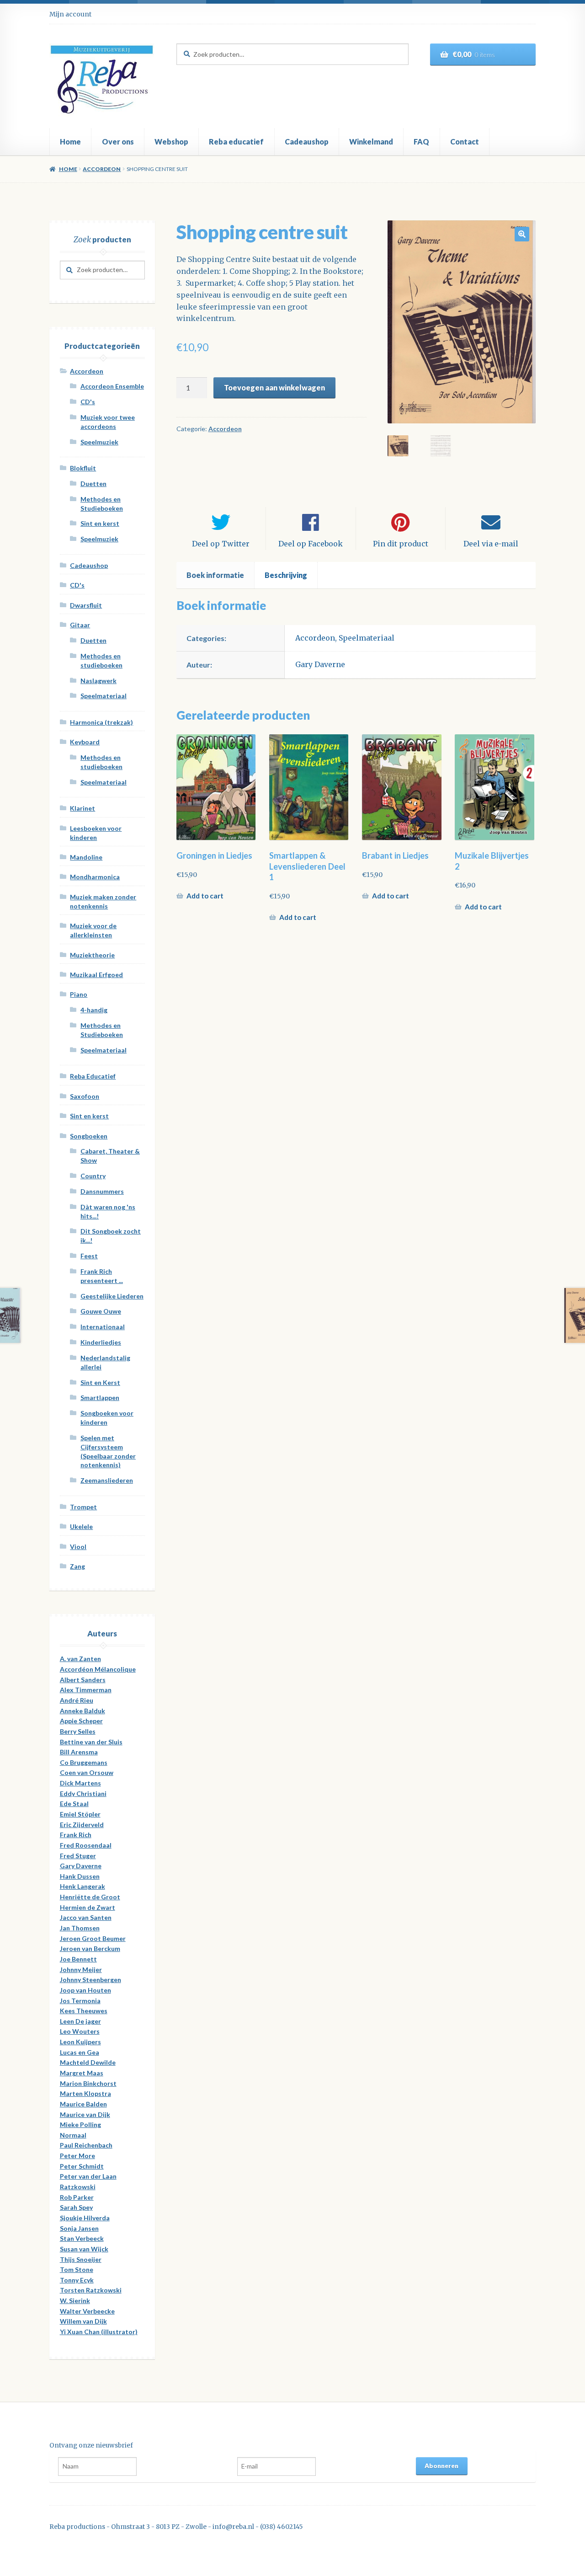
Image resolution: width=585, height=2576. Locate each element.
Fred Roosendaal (86, 1845)
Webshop (171, 142)
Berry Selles (78, 1731)
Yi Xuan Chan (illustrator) (99, 2332)
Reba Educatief (93, 1076)
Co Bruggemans (84, 1762)
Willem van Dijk (83, 2321)
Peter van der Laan (88, 2176)
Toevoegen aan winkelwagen (274, 387)
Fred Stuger (78, 1856)
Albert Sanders (83, 1680)
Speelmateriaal (367, 638)
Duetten (93, 484)
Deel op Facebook (311, 544)
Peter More (77, 2156)
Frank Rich (76, 1835)
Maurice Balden (83, 2104)
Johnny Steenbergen (90, 1980)
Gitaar (80, 625)
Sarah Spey (76, 2207)
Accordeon (102, 169)
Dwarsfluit (86, 605)
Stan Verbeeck (82, 2238)
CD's (88, 402)
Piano (79, 994)
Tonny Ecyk (77, 2280)
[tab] (215, 575)
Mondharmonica (95, 877)
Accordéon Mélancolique (98, 1669)
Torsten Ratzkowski (91, 2290)
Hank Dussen (80, 1876)
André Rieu (77, 1700)
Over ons (118, 142)
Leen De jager (80, 2021)
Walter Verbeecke (87, 2311)
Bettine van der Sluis (91, 1742)
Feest (89, 1256)
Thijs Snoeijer (81, 2259)
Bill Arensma (79, 1752)
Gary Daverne (320, 664)
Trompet (83, 1507)
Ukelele (81, 1526)
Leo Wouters (80, 2031)
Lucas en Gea (80, 2052)
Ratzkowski (78, 2187)
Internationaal (103, 1327)
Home (70, 142)
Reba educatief (236, 142)
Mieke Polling (80, 2124)
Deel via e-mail (491, 544)
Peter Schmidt (82, 2166)
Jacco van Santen (86, 1917)
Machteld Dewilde (88, 2062)
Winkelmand (371, 142)
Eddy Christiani (83, 1793)
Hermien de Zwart (88, 1907)
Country (93, 1176)
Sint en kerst (100, 523)
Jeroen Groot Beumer (93, 1938)
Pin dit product (401, 544)
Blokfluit (83, 468)
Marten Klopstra (85, 2093)
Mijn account (70, 14)
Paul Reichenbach (86, 2145)
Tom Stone (77, 2269)
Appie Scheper (81, 1721)
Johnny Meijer (81, 1969)
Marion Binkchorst (88, 2083)
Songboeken (89, 1136)
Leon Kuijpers (80, 2042)
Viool (78, 1547)
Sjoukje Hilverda (85, 2218)
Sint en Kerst (100, 1382)
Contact (465, 142)
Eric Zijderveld (82, 1825)
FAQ (421, 142)
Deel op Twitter (221, 544)
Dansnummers (102, 1191)
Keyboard (85, 742)
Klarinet (82, 808)
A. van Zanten (80, 1659)
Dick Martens (80, 1783)
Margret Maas (82, 2073)
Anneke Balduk (82, 1711)
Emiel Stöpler (80, 1814)
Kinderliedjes (101, 1342)
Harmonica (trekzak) (101, 722)
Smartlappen (100, 1398)
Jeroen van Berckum (90, 1948)
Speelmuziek (99, 442)
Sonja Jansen (79, 2228)
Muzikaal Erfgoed (96, 975)
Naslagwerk (98, 681)
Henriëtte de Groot (90, 1897)
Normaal (73, 2135)
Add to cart (205, 896)
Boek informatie (215, 575)
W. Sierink (75, 2301)
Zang (77, 1566)
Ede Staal (74, 1804)
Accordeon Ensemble (112, 386)
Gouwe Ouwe (101, 1311)
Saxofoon (85, 1096)
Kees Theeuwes (84, 2011)
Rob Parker (77, 2197)
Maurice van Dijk (85, 2114)
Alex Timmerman (86, 1690)
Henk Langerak (82, 1886)
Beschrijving (286, 575)
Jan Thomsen (80, 1928)
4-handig (94, 1010)
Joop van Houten (85, 1990)
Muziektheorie (92, 955)
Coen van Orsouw (87, 1772)
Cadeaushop (307, 142)
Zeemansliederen (107, 1480)
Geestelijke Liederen (112, 1296)
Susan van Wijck (84, 2249)
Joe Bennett (78, 1959)
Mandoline (86, 857)
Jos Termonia (80, 2001)
